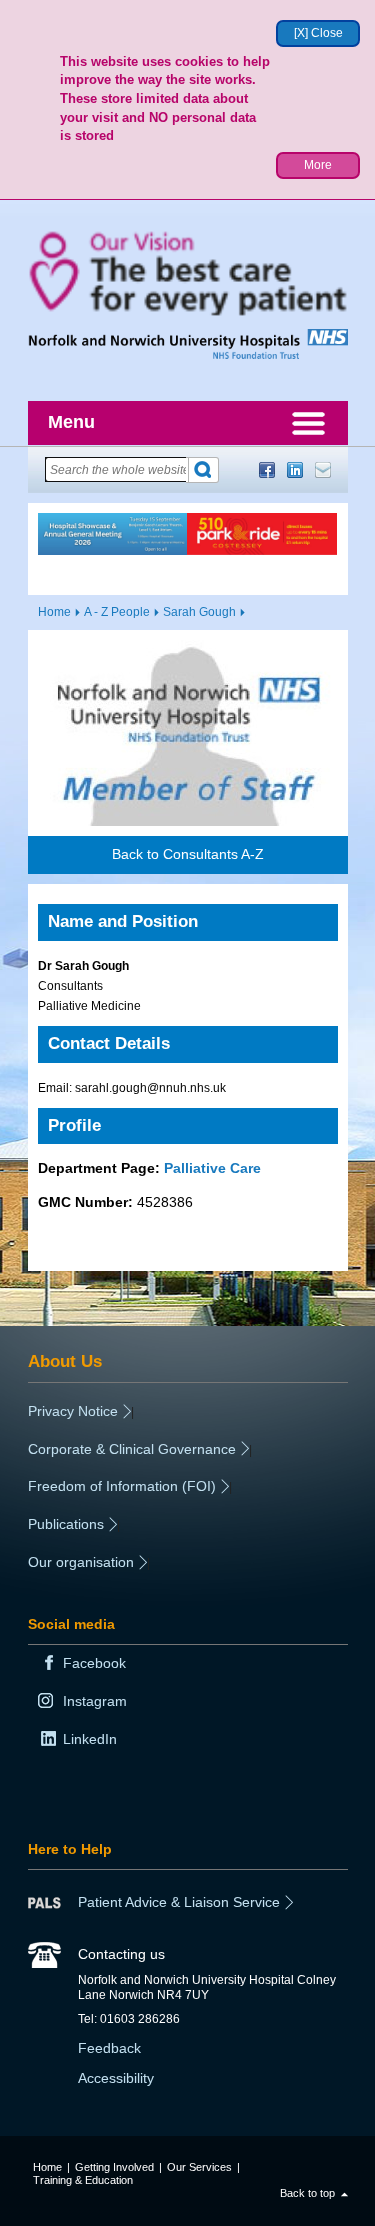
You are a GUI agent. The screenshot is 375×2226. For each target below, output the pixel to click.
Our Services (199, 2167)
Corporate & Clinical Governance (132, 1449)
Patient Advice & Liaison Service (179, 1902)
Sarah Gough (199, 612)
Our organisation (81, 1562)
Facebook (267, 470)
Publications (66, 1524)
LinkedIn (295, 470)
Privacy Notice (73, 1411)
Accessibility (116, 2078)
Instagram (95, 1701)
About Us (65, 1361)
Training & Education (83, 2180)
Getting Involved (114, 2167)
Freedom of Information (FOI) (122, 1486)
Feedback (109, 2048)
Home (54, 612)
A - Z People (117, 612)
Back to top (307, 2193)
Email (323, 470)
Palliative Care (212, 1168)
